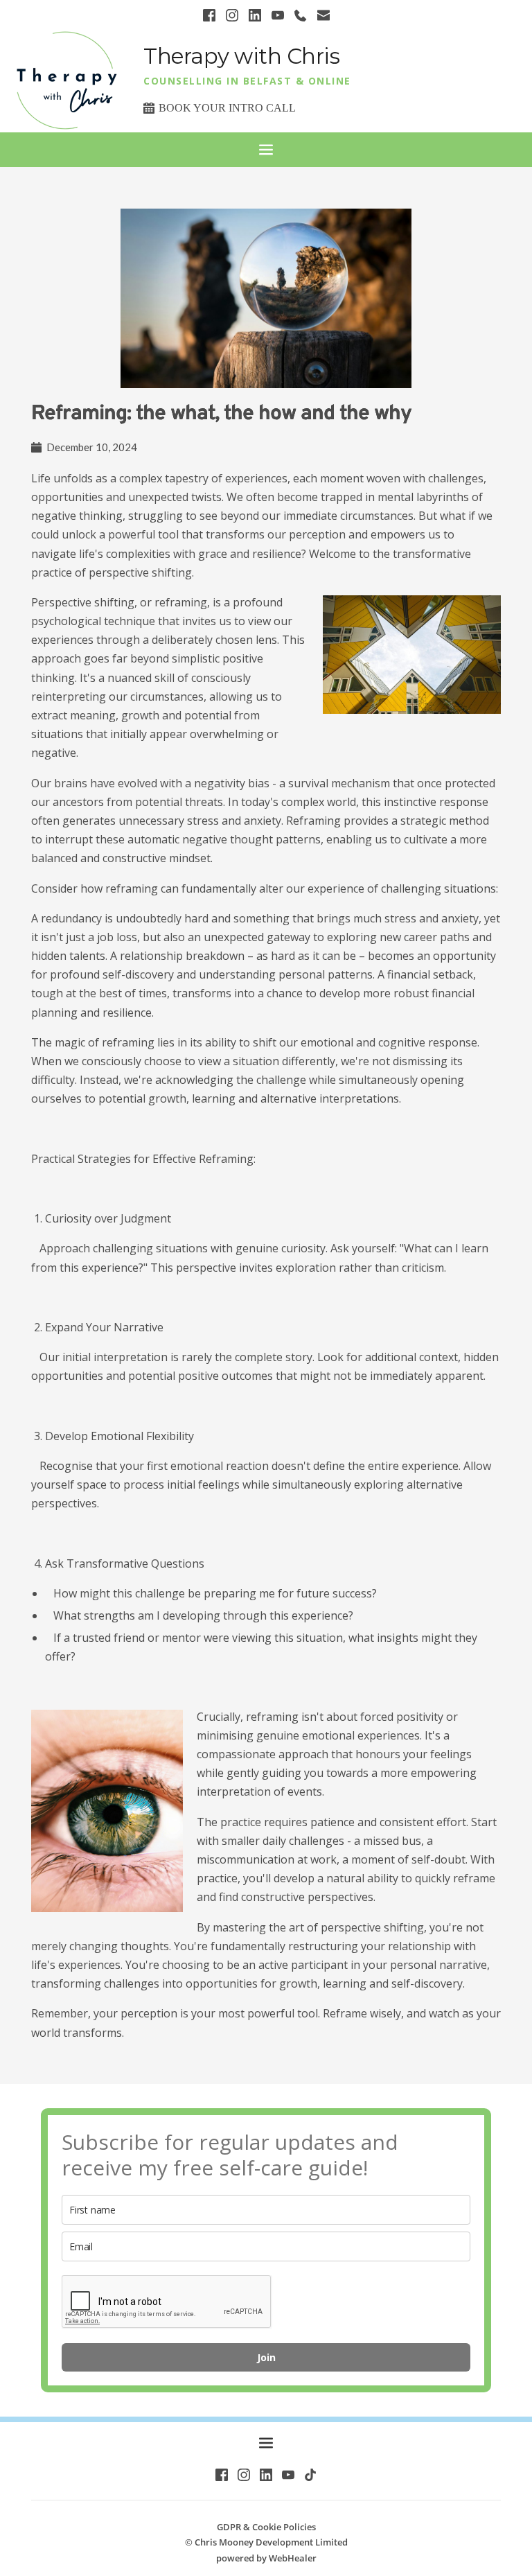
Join (266, 2357)
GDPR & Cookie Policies (266, 2527)
